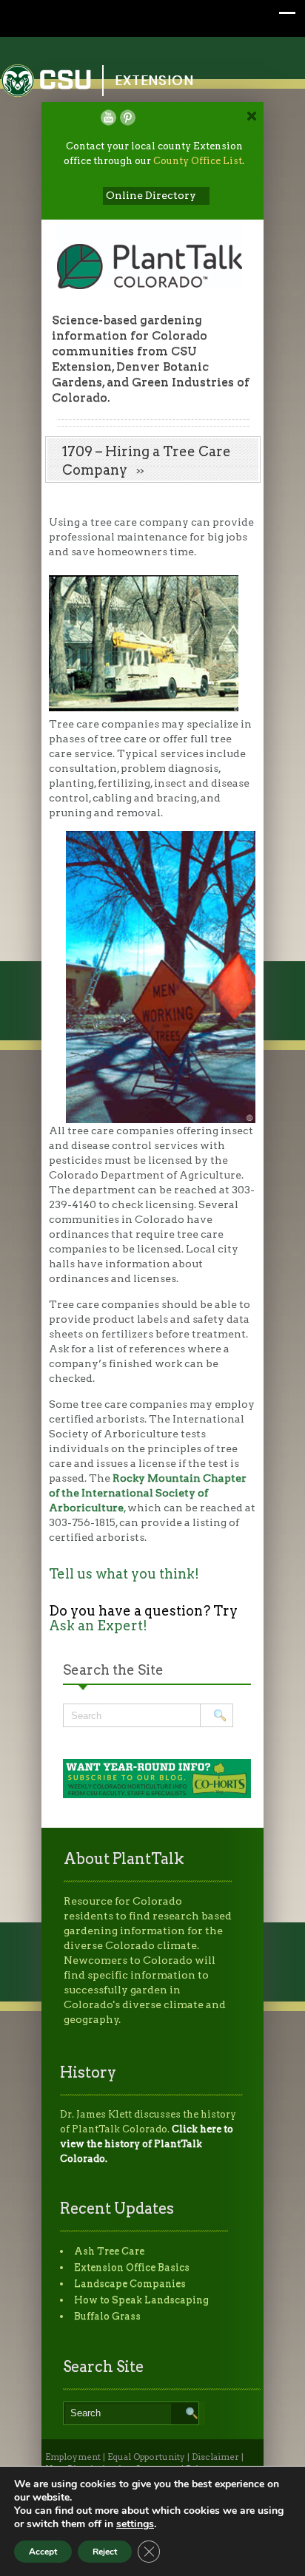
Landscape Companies (130, 2284)
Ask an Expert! (98, 1626)
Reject (105, 2552)
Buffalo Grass (107, 2316)
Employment (73, 2457)
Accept (43, 2552)
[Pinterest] (128, 118)
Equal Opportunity (146, 2457)
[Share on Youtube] (108, 118)
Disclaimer (215, 2457)
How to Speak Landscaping (141, 2300)
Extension (155, 80)
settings (135, 2524)
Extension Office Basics (132, 2267)
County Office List (198, 161)
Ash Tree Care (109, 2251)
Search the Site (113, 1670)
